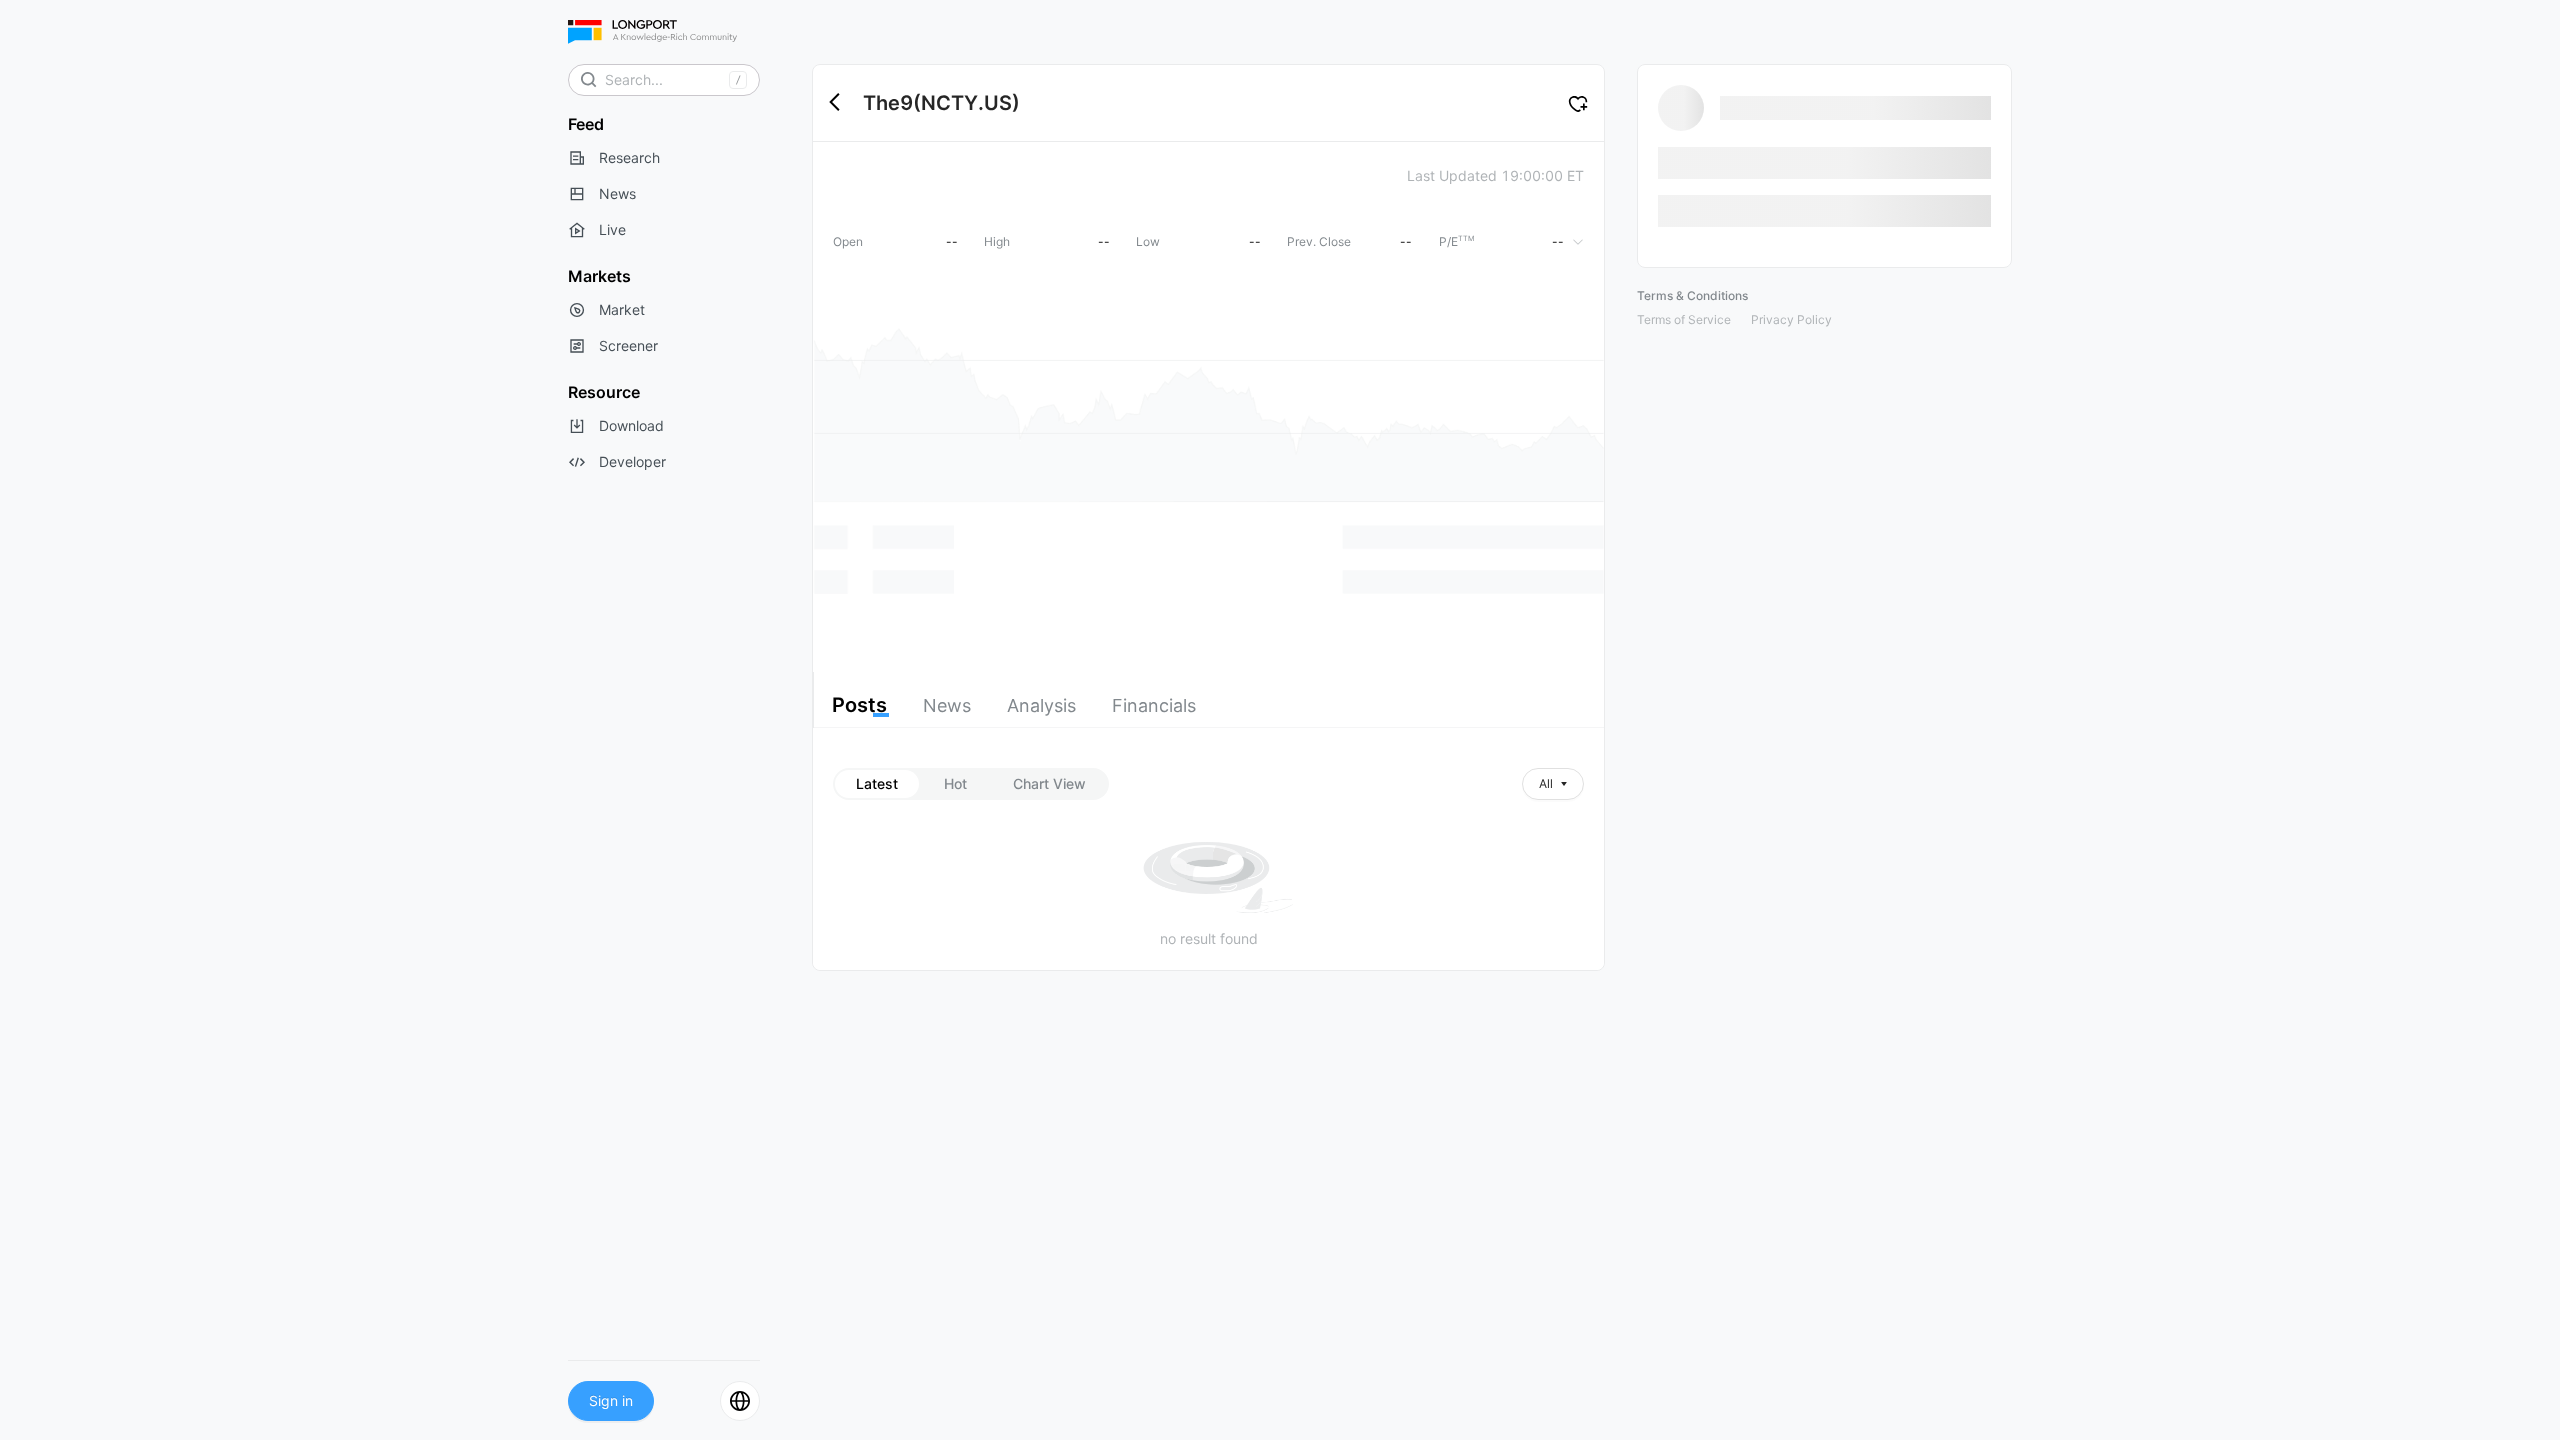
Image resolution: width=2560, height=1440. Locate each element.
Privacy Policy (1791, 319)
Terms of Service (1684, 319)
